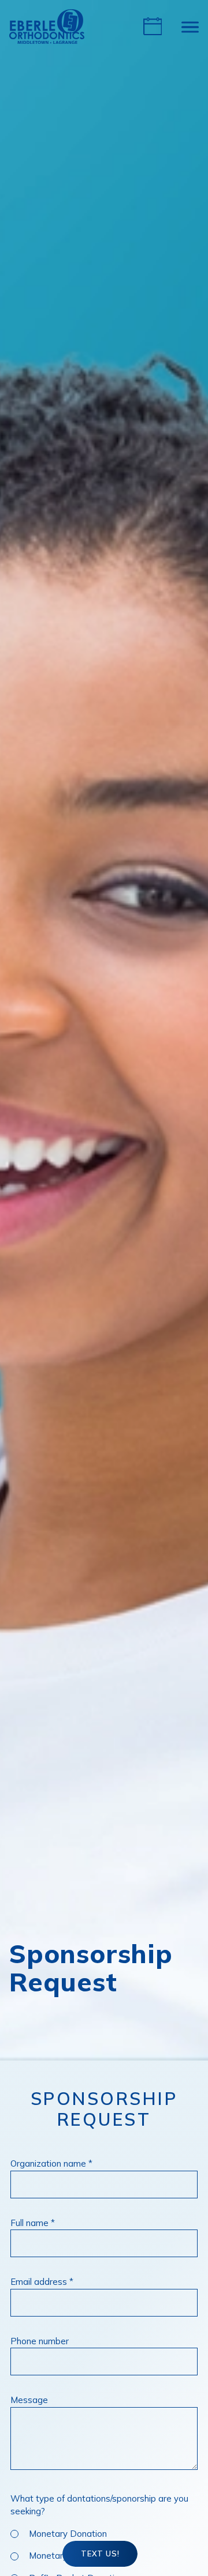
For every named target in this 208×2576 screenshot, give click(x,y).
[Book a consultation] (153, 27)
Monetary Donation (68, 2534)
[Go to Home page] (47, 27)
